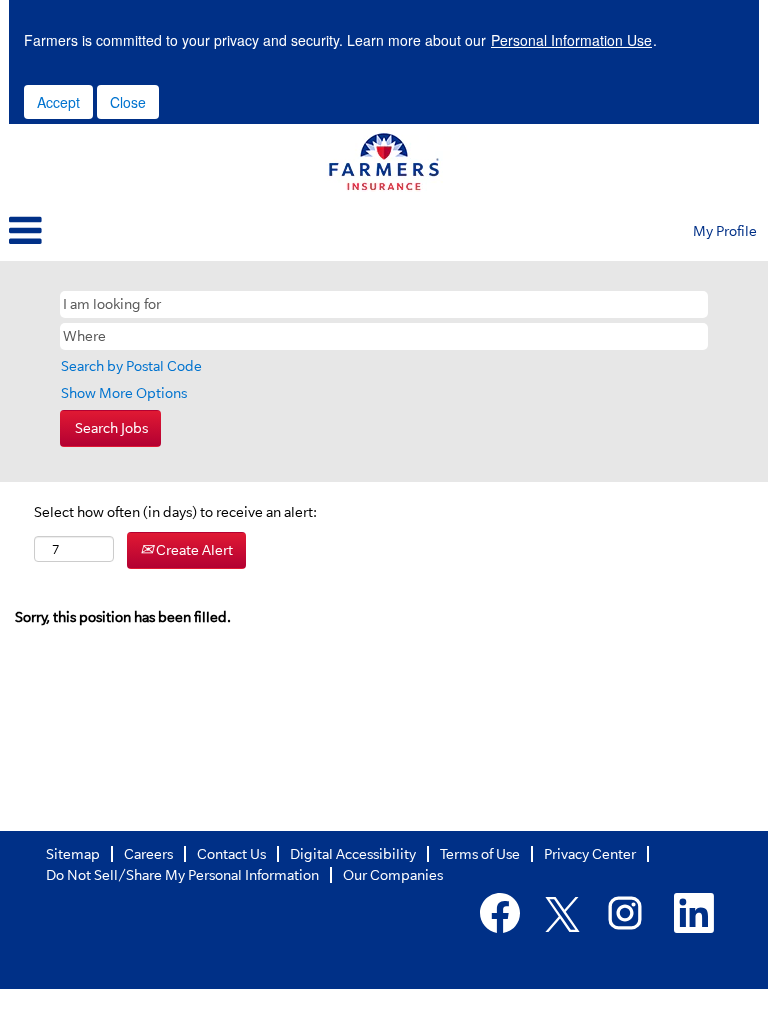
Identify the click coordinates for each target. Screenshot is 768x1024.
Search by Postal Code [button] (131, 366)
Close (128, 102)
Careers (148, 854)
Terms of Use (480, 854)
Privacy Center (590, 854)
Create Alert (193, 550)
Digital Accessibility (353, 854)
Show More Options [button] (124, 393)
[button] (256, 232)
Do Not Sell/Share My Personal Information (182, 875)
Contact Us (231, 854)
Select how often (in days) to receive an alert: (175, 512)
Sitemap (73, 854)
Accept (58, 102)
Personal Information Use (571, 40)
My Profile (725, 231)
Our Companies (393, 875)
